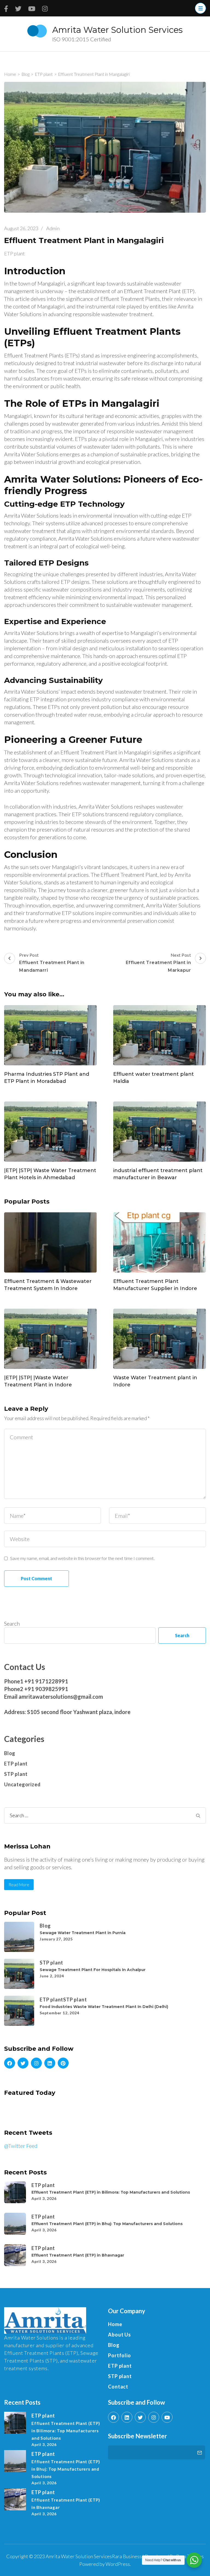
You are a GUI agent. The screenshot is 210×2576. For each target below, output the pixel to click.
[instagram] (36, 2063)
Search (12, 1623)
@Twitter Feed (21, 2146)
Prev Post (52, 963)
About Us (119, 2335)
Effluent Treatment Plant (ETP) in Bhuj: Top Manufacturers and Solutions (107, 2224)
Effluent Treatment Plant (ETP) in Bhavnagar (78, 2255)
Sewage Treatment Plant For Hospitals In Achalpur (93, 1970)
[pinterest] (63, 2063)
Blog (10, 1753)
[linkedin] (50, 2063)
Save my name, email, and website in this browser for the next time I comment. (82, 1558)
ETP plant (14, 253)
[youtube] (167, 2417)
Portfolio (119, 2355)
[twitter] (23, 2063)
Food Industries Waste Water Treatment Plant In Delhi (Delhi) (104, 2007)
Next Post (158, 963)
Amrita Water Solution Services (117, 30)
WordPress (118, 2564)
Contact (118, 2387)
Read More (19, 1885)
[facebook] (10, 2063)
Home (115, 2324)
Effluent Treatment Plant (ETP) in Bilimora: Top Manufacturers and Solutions (111, 2192)
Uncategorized (22, 1784)
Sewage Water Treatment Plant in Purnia (83, 1933)
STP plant (16, 1774)
